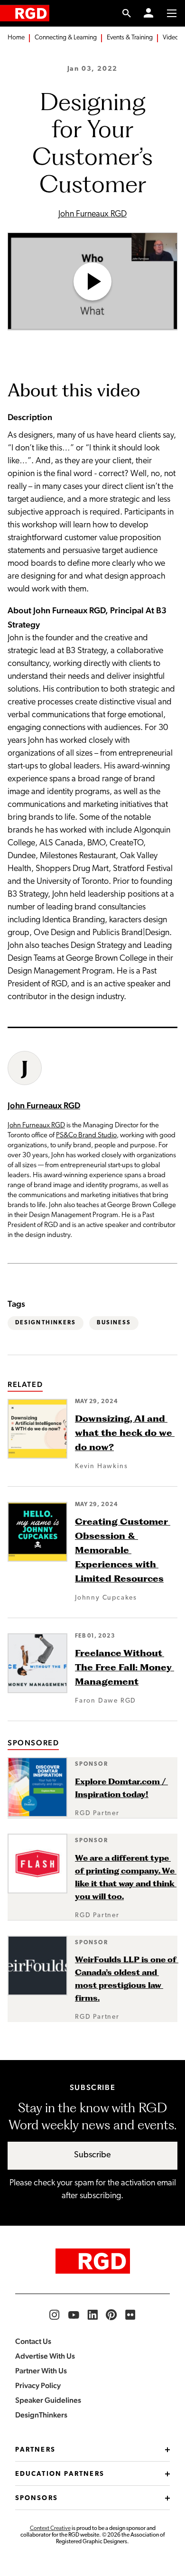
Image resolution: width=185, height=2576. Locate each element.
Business (114, 1323)
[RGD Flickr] (130, 2315)
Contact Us (33, 2341)
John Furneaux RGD (92, 215)
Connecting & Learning (66, 38)
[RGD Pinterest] (111, 2315)
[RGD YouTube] (74, 2315)
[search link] (127, 13)
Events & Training (130, 38)
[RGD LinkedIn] (92, 2315)
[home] (25, 13)
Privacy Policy (38, 2385)
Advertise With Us (45, 2356)
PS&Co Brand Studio (86, 1136)
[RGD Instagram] (55, 2315)
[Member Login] (148, 13)
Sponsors (37, 2498)
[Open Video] (92, 281)
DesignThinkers (46, 1323)
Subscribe (92, 2155)
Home (16, 38)
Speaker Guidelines (48, 2400)
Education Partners (60, 2474)
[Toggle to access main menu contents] (172, 13)
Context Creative (50, 2529)
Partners (35, 2450)
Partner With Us (41, 2371)
